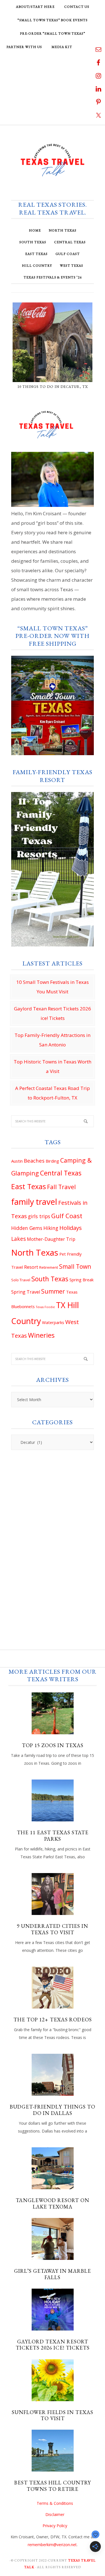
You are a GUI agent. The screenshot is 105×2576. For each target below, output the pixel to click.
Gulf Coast (67, 1216)
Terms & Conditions (55, 2503)
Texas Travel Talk (53, 160)
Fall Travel (61, 1187)
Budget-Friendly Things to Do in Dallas (53, 2110)
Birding (52, 1161)
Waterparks (53, 1322)
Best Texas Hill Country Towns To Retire (53, 2486)
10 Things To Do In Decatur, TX (53, 387)
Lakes (18, 1239)
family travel (34, 1202)
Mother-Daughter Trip (51, 1239)
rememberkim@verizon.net (52, 2545)
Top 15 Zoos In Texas (53, 1745)
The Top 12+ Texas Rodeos (53, 2020)
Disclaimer (55, 2514)
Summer (53, 1291)
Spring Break (81, 1280)
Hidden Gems (27, 1228)
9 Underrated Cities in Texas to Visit (53, 1929)
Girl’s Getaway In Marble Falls (53, 2274)
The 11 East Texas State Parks (53, 1836)
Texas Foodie (45, 1307)
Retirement (49, 1267)
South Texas (50, 1279)
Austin (17, 1161)
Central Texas (61, 1173)
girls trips (39, 1216)
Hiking (51, 1228)
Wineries (41, 1335)
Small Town (75, 1266)
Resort (31, 1267)
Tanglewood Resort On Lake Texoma (53, 2203)
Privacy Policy (55, 2526)
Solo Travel (21, 1280)
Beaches (34, 1161)
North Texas (35, 1253)
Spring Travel (26, 1292)
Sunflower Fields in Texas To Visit (53, 2415)
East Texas (29, 1186)
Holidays (71, 1228)
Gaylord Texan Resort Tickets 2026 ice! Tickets (53, 2345)
